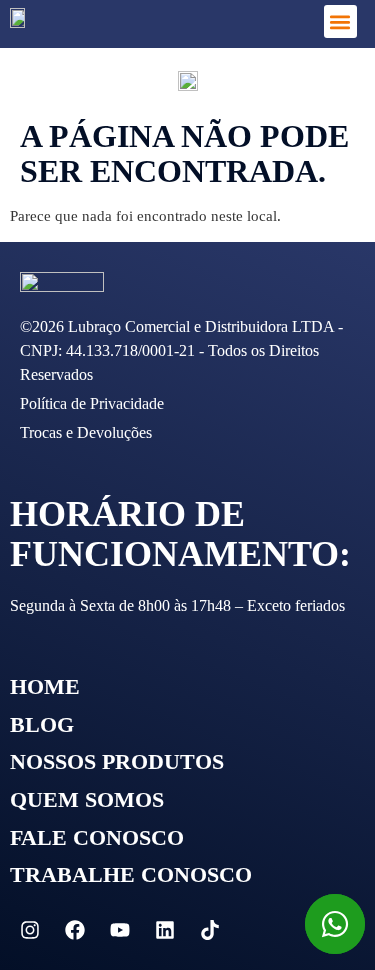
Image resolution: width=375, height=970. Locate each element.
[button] (340, 21)
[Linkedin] (165, 930)
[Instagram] (30, 930)
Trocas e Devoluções (86, 432)
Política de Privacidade (92, 403)
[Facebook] (75, 930)
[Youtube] (120, 930)
